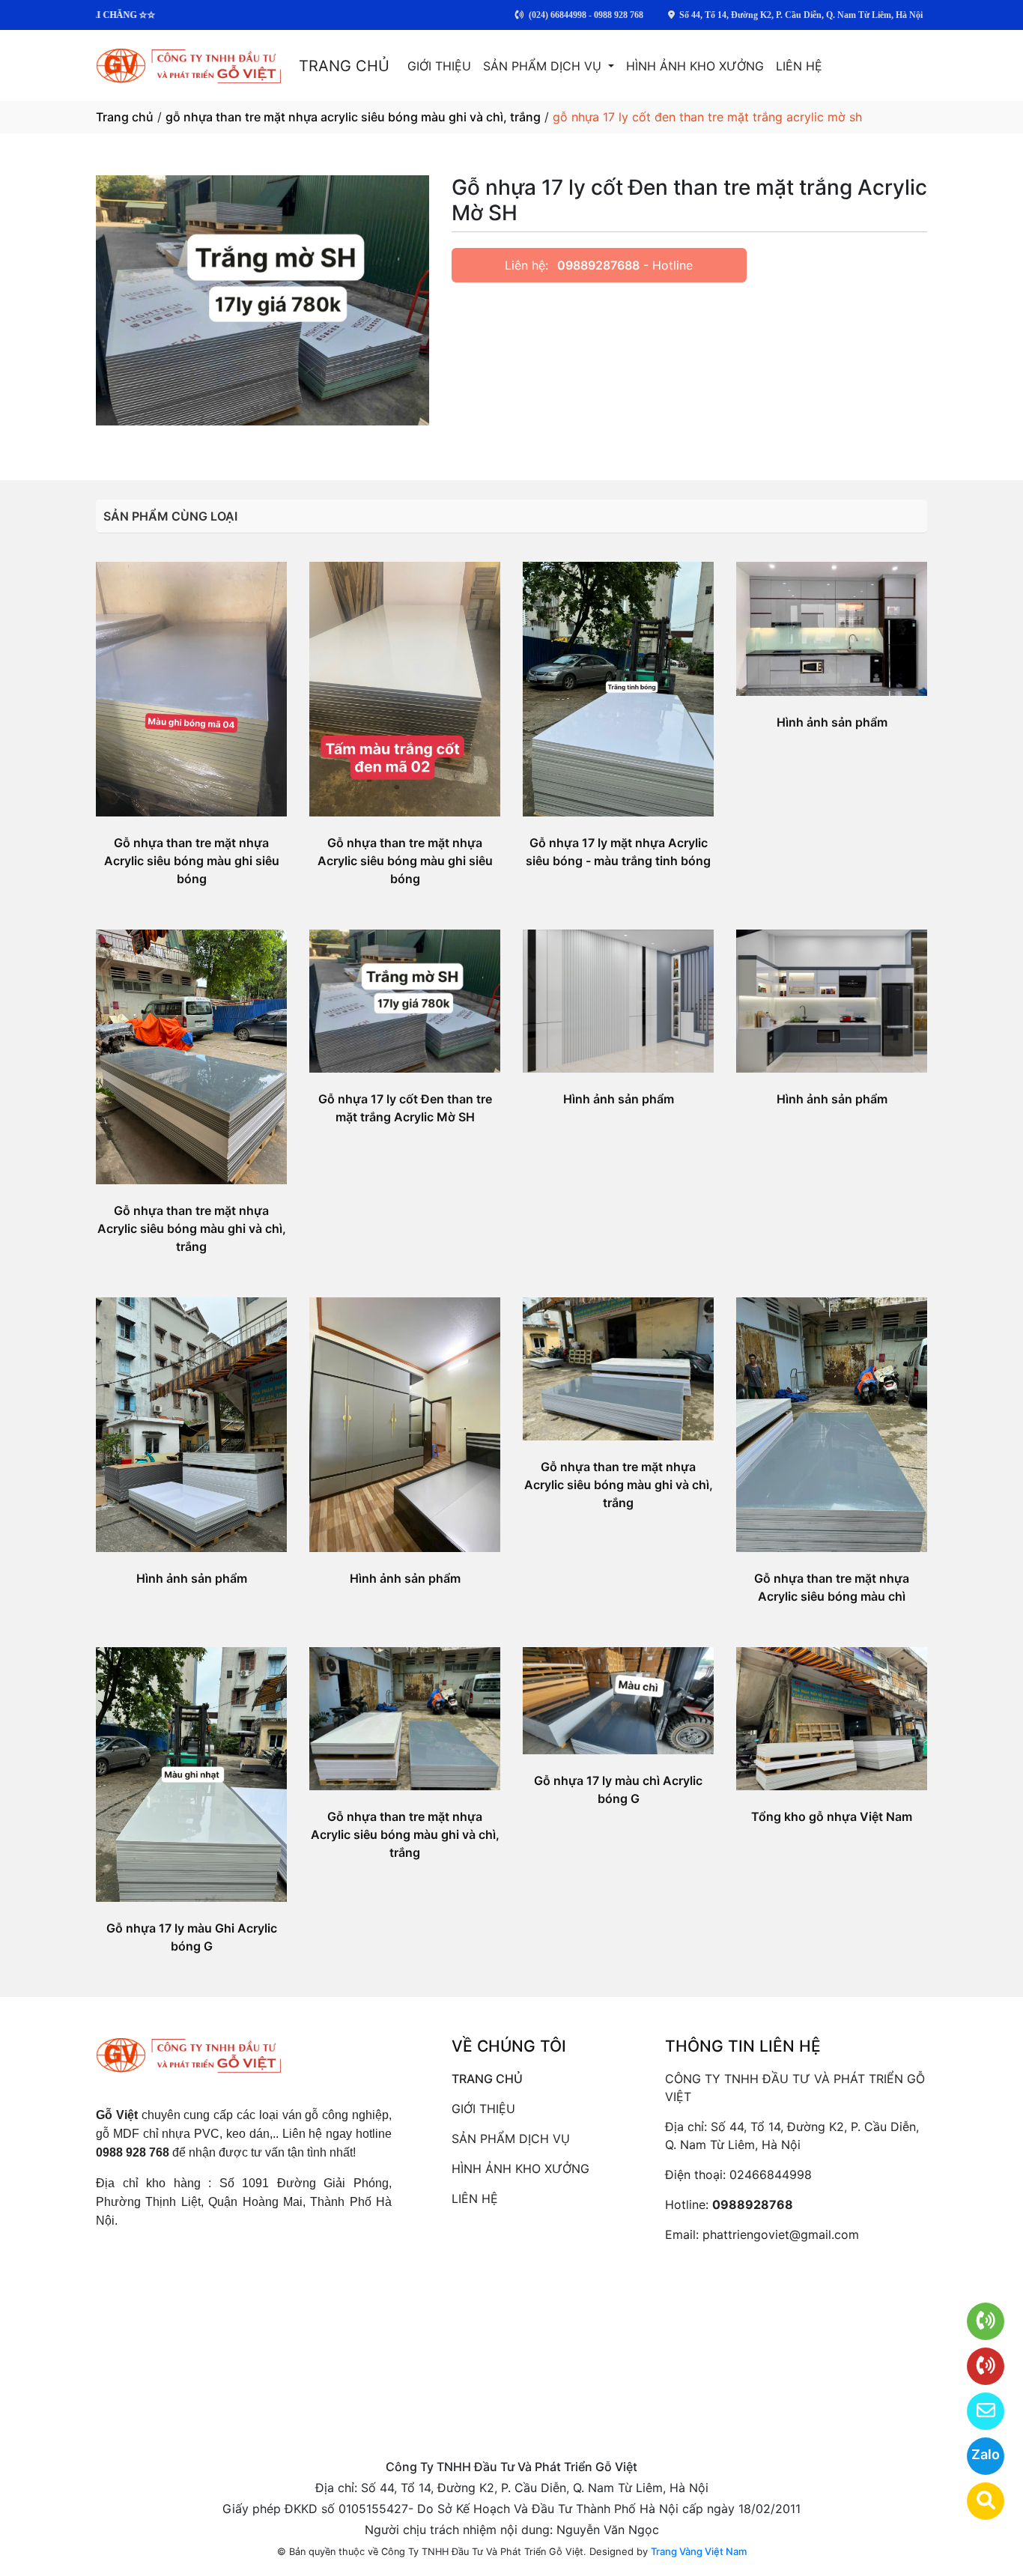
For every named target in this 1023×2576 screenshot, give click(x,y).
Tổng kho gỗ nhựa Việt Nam (832, 1816)
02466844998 (771, 2175)
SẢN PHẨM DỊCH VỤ (544, 66)
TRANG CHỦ (344, 66)
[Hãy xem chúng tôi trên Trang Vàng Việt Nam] (976, 2501)
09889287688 (598, 265)
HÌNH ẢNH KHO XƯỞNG (695, 66)
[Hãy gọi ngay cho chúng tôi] (976, 2366)
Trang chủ (125, 117)
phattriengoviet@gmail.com (781, 2234)
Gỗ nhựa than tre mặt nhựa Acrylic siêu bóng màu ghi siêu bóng (192, 861)
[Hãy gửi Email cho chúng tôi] (976, 2411)
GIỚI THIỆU (439, 66)
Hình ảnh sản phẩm (832, 722)
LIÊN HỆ (799, 66)
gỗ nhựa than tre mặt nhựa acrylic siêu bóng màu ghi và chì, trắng (353, 117)
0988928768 (753, 2204)
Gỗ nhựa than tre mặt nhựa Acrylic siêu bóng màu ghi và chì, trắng (192, 1228)
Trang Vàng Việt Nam (699, 2551)
